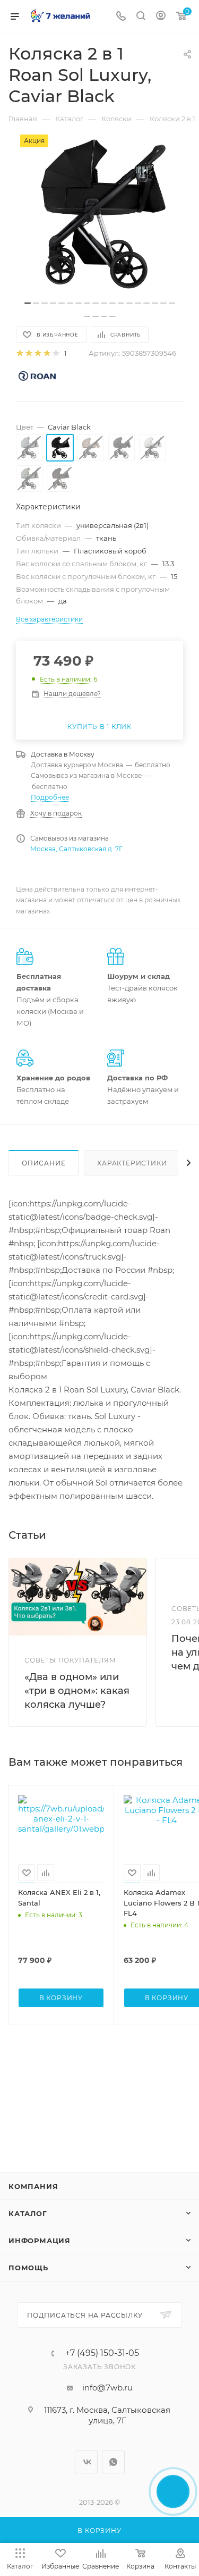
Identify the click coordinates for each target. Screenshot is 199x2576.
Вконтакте (86, 2462)
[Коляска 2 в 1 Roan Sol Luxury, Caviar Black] (100, 214)
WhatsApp (113, 2462)
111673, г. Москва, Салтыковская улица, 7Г (107, 2415)
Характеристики (132, 1163)
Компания (33, 2186)
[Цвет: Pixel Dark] (122, 448)
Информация (40, 2241)
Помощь (28, 2268)
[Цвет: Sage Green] (29, 479)
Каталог (28, 2213)
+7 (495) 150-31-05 (102, 2353)
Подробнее (50, 797)
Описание (44, 1163)
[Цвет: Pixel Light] (152, 448)
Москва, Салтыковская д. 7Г (76, 849)
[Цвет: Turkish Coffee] (60, 479)
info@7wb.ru (107, 2388)
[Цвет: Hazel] (91, 448)
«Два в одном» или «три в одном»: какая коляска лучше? (77, 1691)
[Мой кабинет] (161, 17)
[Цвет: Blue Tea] (29, 448)
